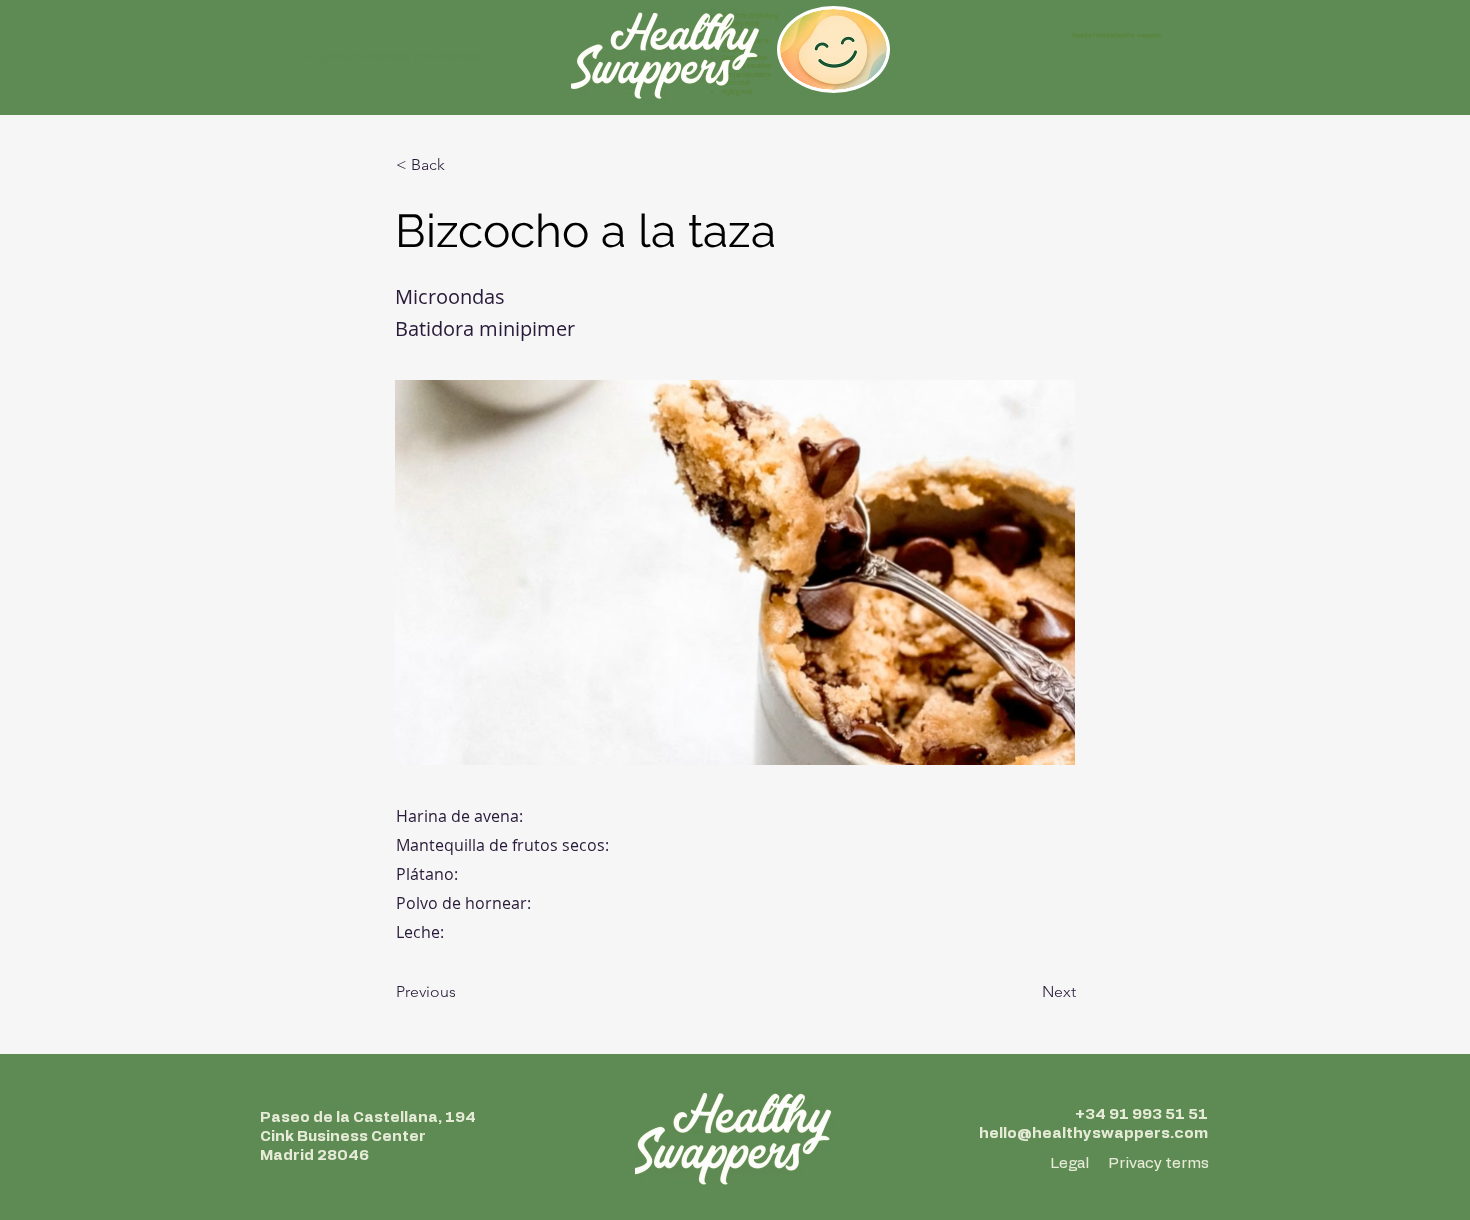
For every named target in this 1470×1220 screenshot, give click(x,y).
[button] (462, 165)
